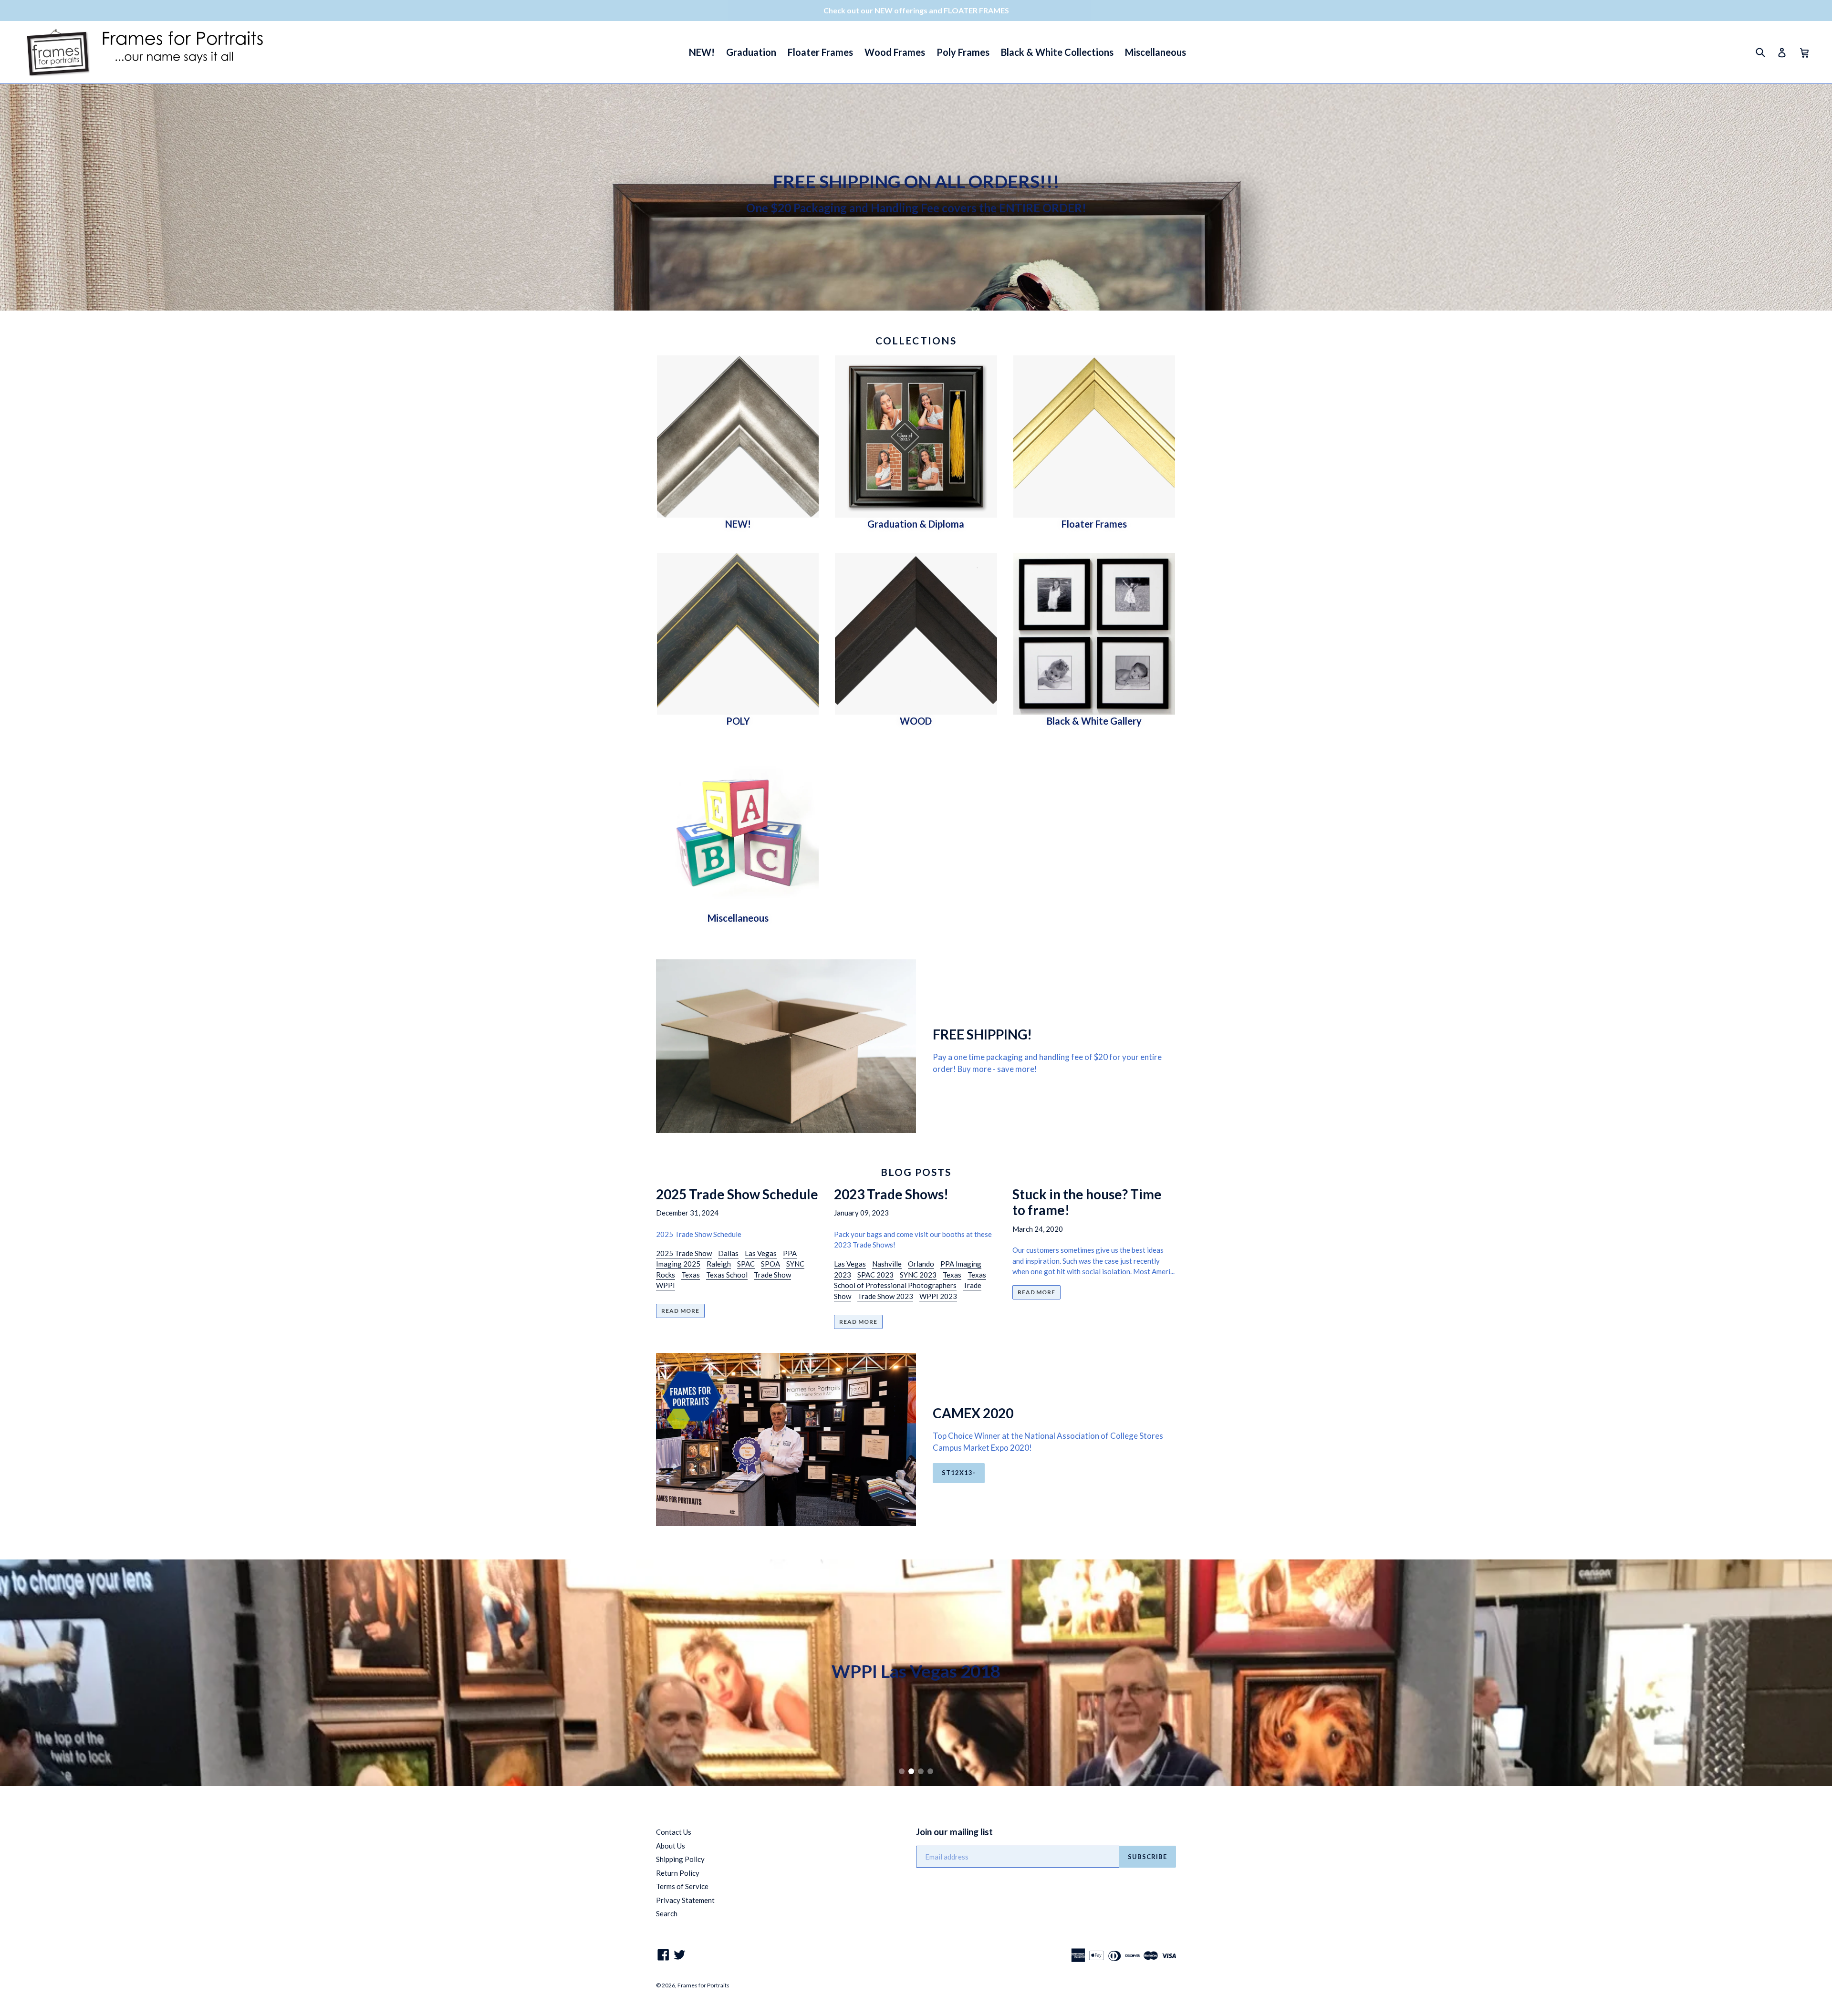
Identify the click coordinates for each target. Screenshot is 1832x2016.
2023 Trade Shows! (891, 1194)
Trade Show (772, 1275)
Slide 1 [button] (902, 1771)
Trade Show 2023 (885, 1296)
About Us (671, 1846)
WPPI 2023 (938, 1296)
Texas (691, 1275)
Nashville (887, 1264)
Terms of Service (682, 1886)
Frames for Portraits (703, 1985)
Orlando (921, 1264)
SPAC (746, 1264)
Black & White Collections (1057, 52)
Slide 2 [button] (911, 1771)
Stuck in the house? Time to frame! (1087, 1202)
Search (667, 1913)
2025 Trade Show (684, 1253)
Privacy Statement (685, 1900)
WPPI (666, 1285)
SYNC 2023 (918, 1275)
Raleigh (719, 1264)
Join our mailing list (954, 1832)
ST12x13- (959, 1473)
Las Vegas (761, 1253)
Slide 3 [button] (921, 1771)
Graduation (751, 52)
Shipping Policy (680, 1859)
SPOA (770, 1264)
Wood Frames (895, 52)
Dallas (728, 1253)
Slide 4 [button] (930, 1771)
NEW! (702, 52)
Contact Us (674, 1832)
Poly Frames (963, 52)
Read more (680, 1311)
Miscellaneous (1155, 52)
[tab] (902, 1771)
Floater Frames (820, 52)
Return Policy (678, 1873)
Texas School (727, 1275)
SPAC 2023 (875, 1275)
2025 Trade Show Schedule (737, 1194)
